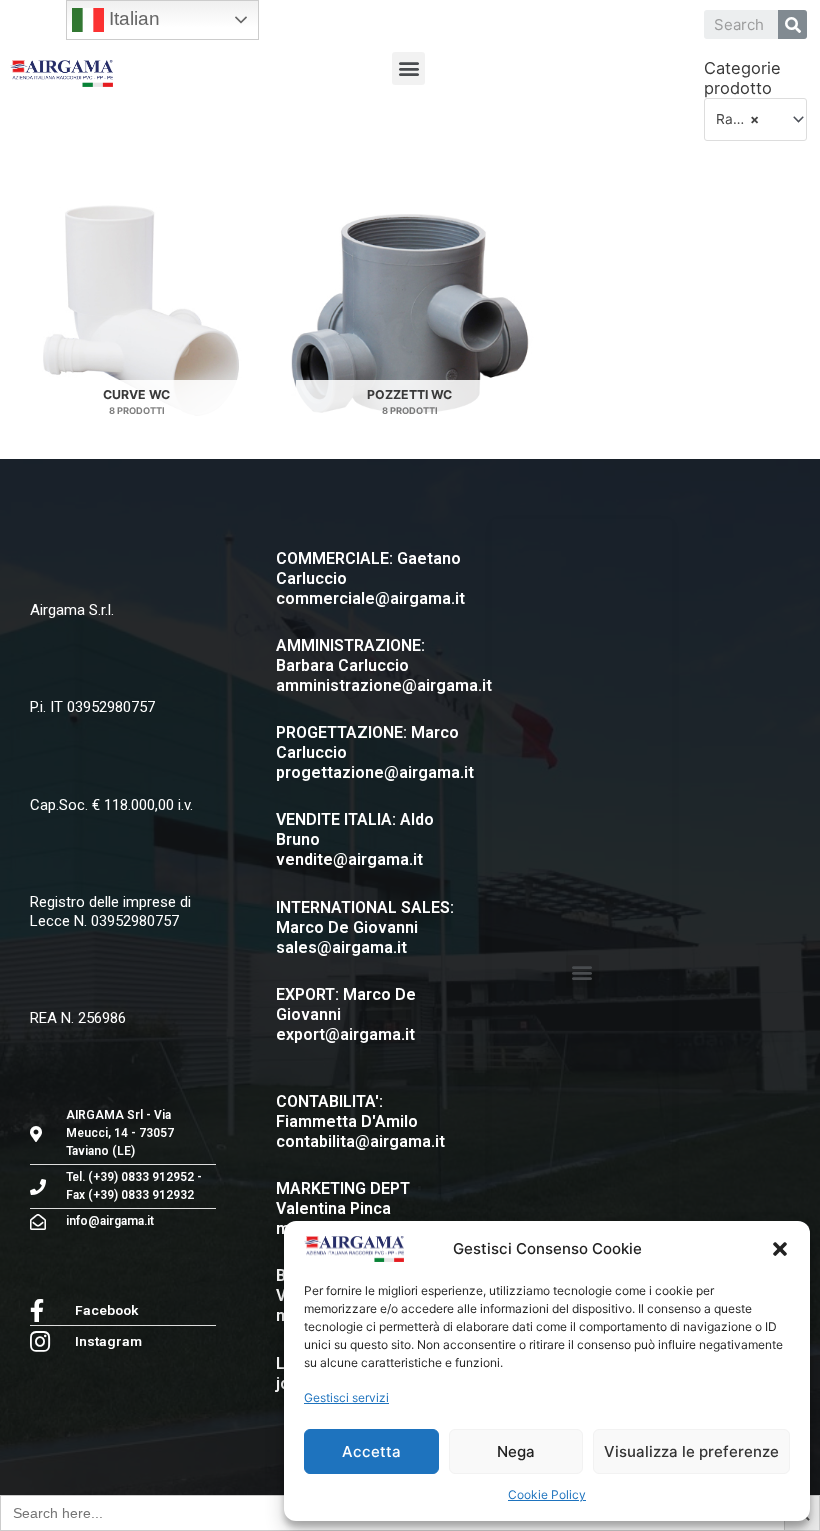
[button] (780, 1249)
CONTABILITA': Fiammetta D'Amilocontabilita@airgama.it (360, 1121)
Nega (516, 1451)
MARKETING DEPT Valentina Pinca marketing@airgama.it (359, 1208)
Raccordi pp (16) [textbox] (747, 119)
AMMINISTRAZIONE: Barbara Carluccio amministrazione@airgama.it (384, 665)
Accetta (371, 1451)
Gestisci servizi (346, 1397)
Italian (132, 18)
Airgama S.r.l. (72, 610)
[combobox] (755, 119)
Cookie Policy (547, 1494)
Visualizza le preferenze (691, 1451)
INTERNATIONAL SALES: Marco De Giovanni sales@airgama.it (365, 927)
